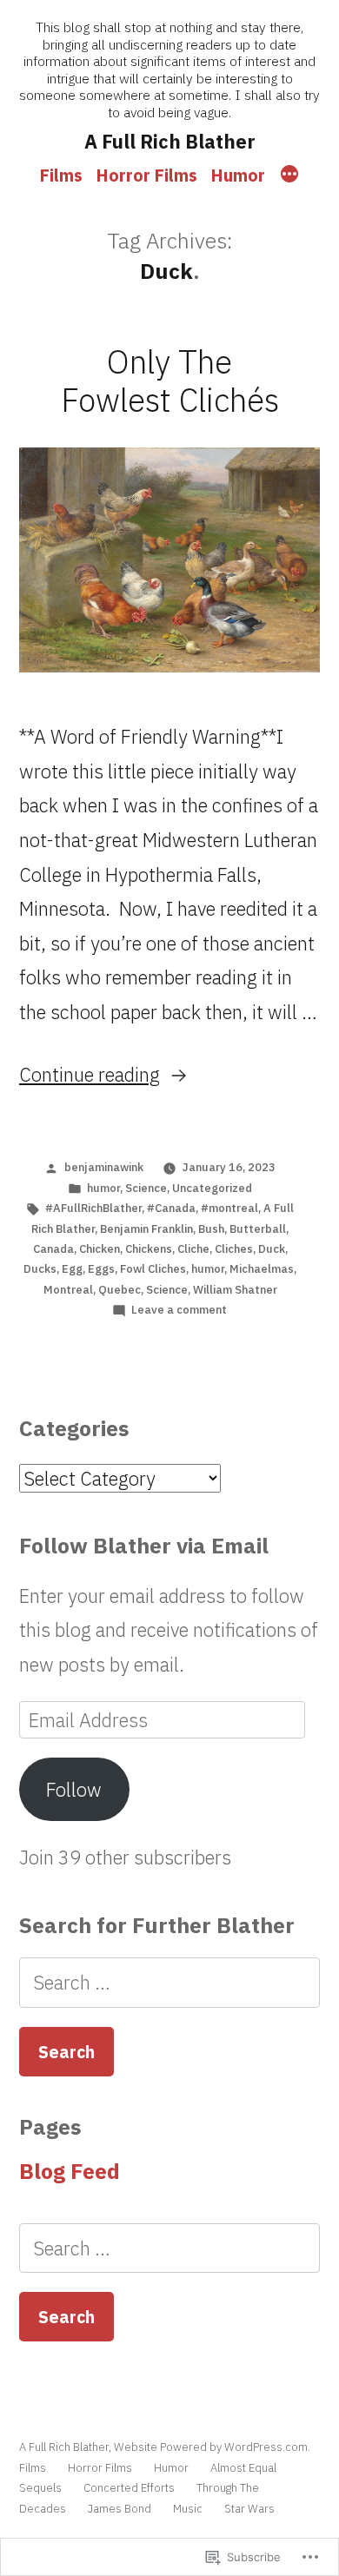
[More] (289, 175)
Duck (272, 1249)
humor (103, 1188)
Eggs (101, 1269)
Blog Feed (70, 2171)
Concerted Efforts (129, 2488)
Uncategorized (212, 1188)
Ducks (40, 1269)
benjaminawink (104, 1167)
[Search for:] (169, 1982)
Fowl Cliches (153, 1269)
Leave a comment (179, 1310)
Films (61, 175)
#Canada (171, 1208)
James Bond (120, 2509)
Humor (238, 175)
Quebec (120, 1290)
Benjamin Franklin (146, 1229)
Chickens (149, 1249)
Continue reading (90, 1074)
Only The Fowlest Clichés (170, 381)
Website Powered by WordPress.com (211, 2447)
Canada (53, 1249)
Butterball (258, 1229)
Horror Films (147, 175)
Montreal (68, 1290)
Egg (72, 1269)
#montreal (229, 1208)
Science (146, 1188)
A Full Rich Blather (170, 141)
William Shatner (235, 1290)
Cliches (234, 1249)
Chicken (100, 1249)
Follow (74, 1789)
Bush (211, 1229)
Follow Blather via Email (144, 1546)
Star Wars (249, 2509)
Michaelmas (262, 1269)
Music (188, 2509)
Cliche (193, 1249)
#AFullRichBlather (93, 1208)
